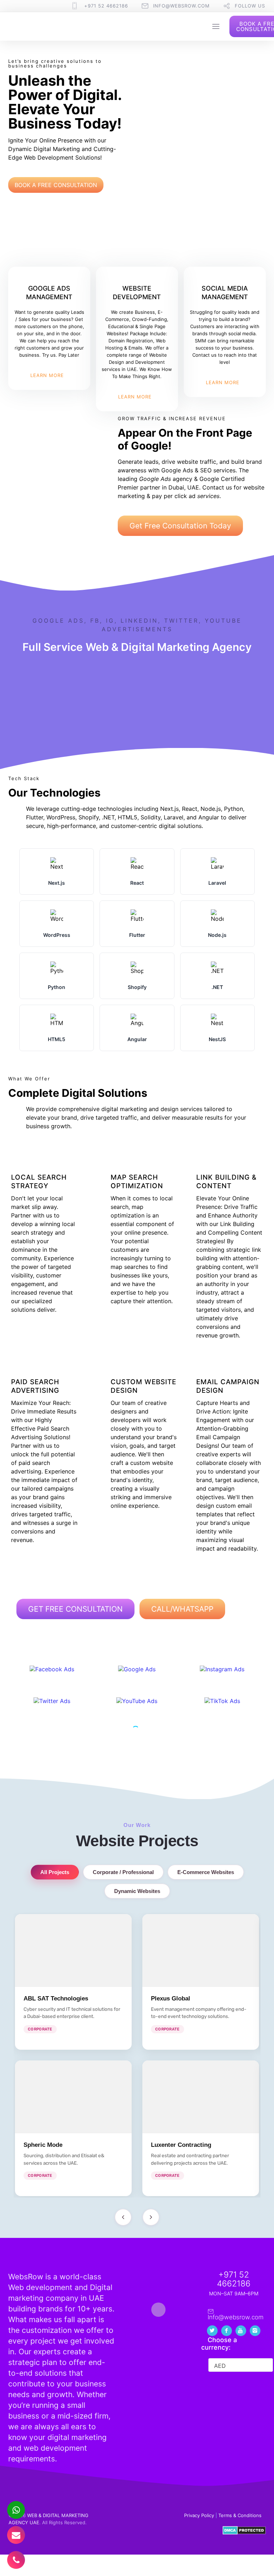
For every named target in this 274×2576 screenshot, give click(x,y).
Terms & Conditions (240, 2515)
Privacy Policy (199, 2515)
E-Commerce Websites (206, 1872)
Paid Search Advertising (35, 1386)
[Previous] (123, 2217)
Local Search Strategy (39, 1182)
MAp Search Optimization (137, 1182)
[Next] (151, 2217)
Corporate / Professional (123, 1872)
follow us (250, 6)
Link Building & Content (226, 1182)
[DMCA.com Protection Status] (244, 2533)
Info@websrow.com (181, 6)
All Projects (55, 1872)
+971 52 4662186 (106, 6)
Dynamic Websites (137, 1891)
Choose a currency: (219, 2344)
